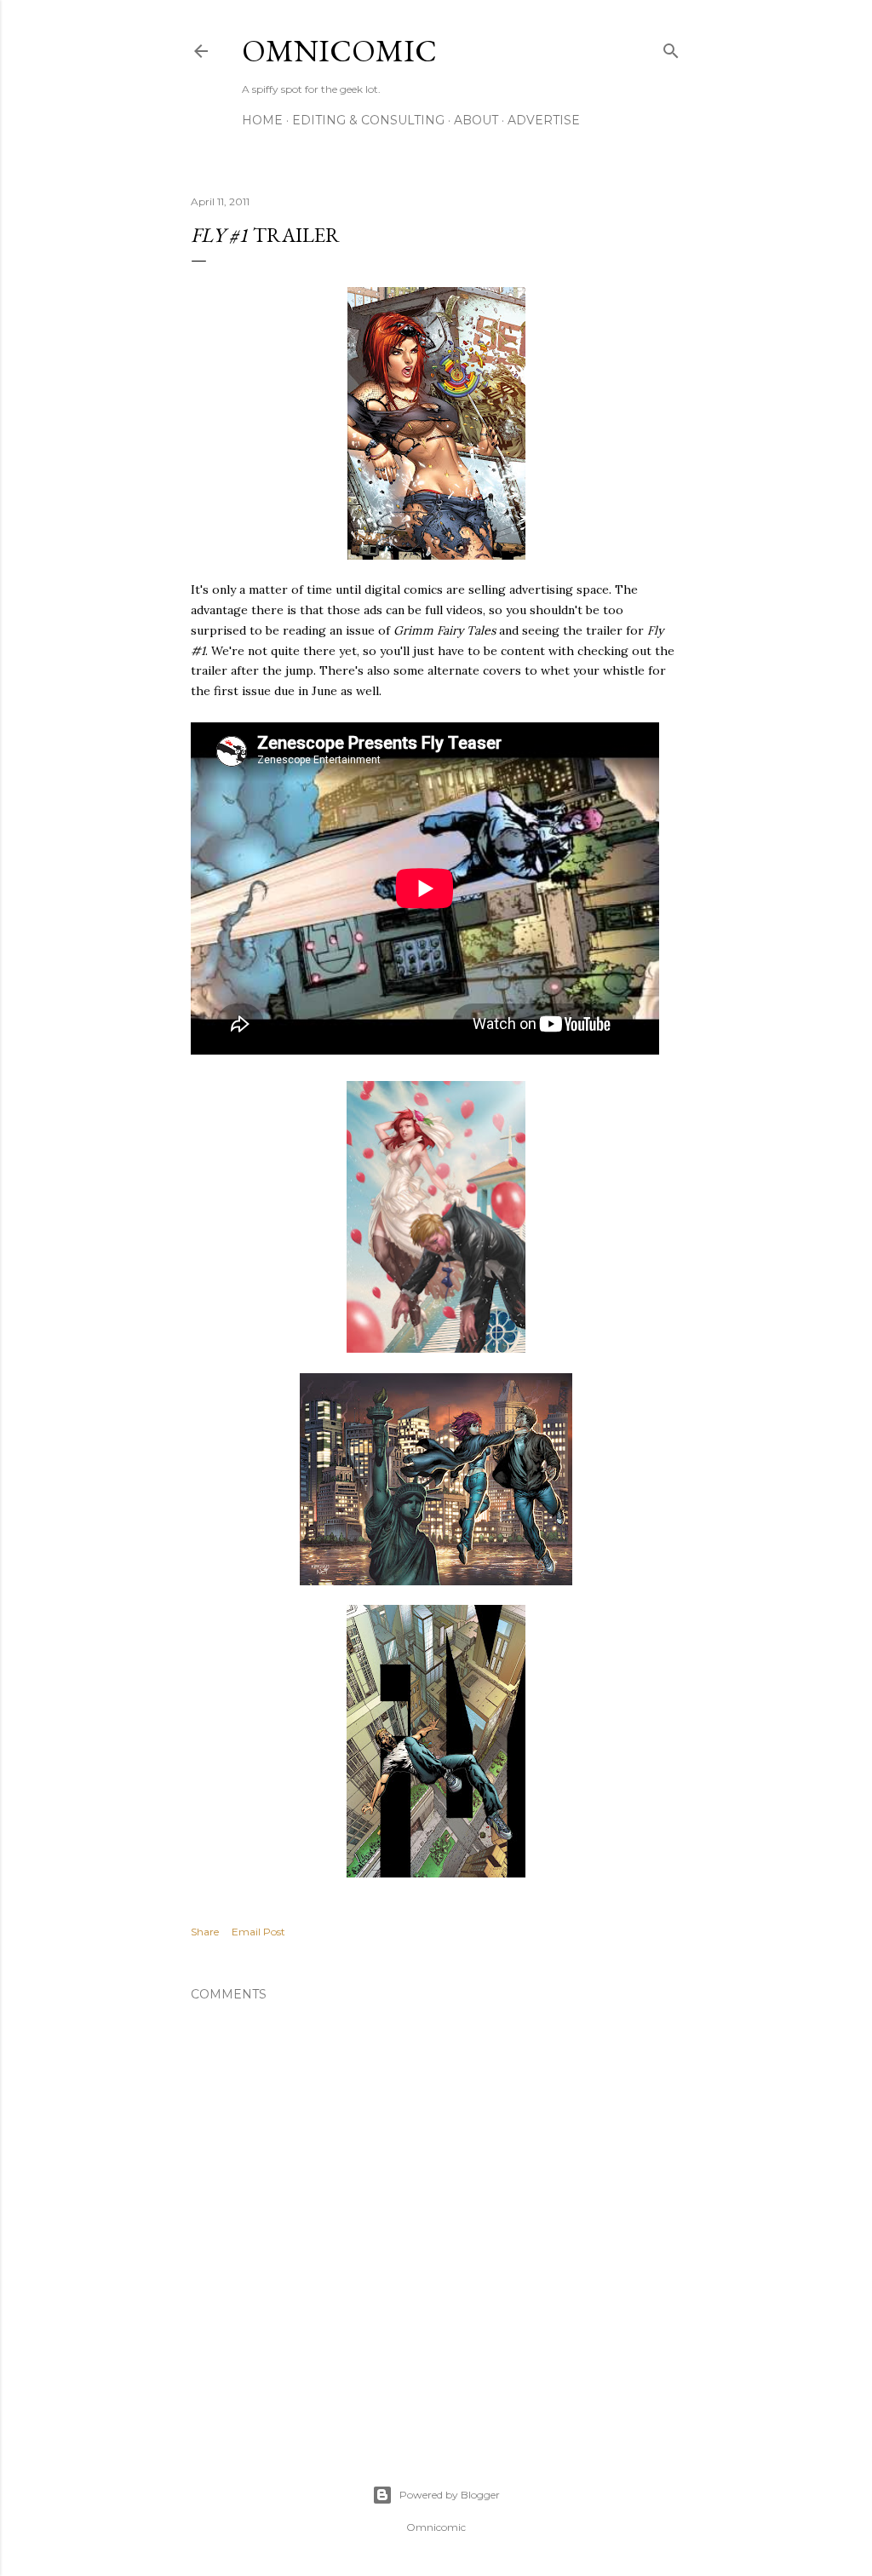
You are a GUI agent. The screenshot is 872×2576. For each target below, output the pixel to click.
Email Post (258, 1932)
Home (262, 120)
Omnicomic (339, 51)
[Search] (671, 47)
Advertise (544, 120)
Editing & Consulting (368, 120)
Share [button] (205, 1932)
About (476, 120)
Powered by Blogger (450, 2495)
